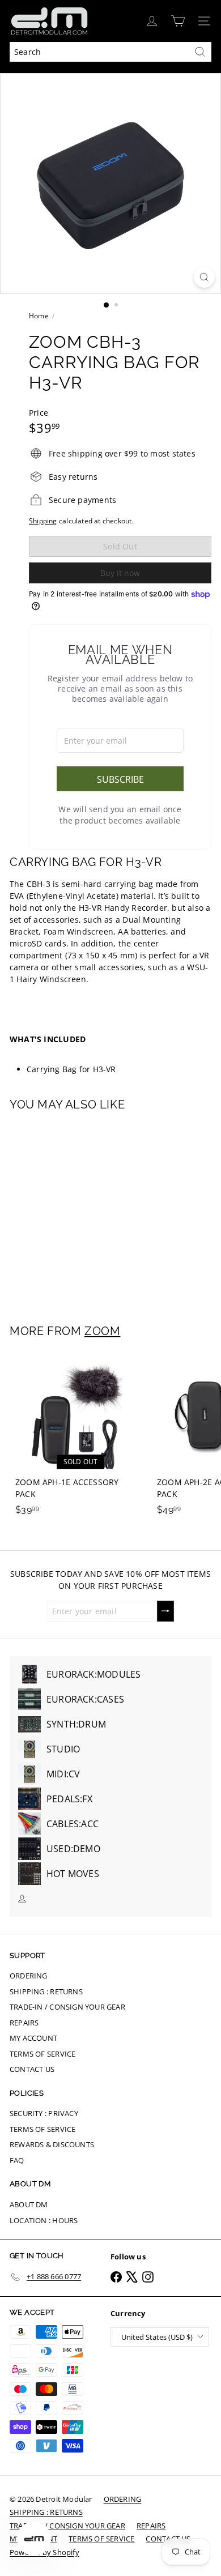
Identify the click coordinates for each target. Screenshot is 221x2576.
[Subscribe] (165, 1611)
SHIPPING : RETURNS (46, 1991)
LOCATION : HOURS (44, 2220)
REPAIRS (24, 2023)
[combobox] (110, 52)
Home (39, 316)
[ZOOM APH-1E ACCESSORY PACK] (80, 1437)
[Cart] (178, 21)
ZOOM (102, 1331)
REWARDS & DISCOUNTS (52, 2144)
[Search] (200, 52)
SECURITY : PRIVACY (44, 2113)
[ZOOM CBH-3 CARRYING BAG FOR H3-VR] (80, 1210)
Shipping (43, 521)
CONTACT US (32, 2069)
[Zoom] (204, 277)
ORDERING (29, 1976)
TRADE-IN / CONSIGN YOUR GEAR (67, 2007)
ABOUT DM (29, 2204)
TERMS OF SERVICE (42, 2054)
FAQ (17, 2160)
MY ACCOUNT (33, 2038)
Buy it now (120, 573)
